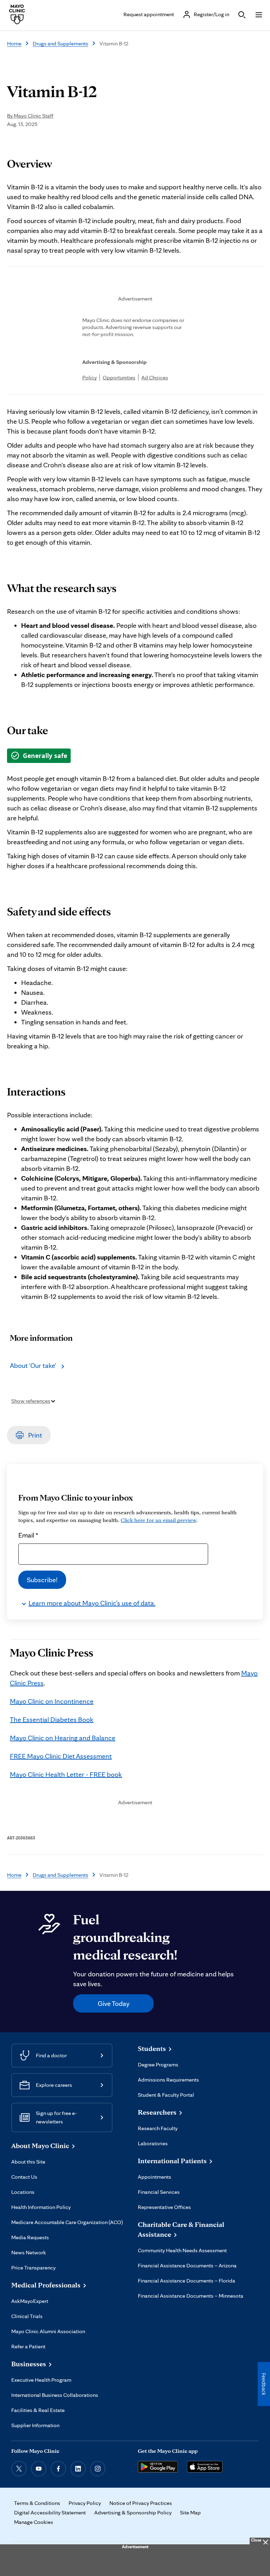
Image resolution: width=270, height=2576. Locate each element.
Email (28, 1535)
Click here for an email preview (158, 1520)
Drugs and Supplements (60, 43)
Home (14, 43)
